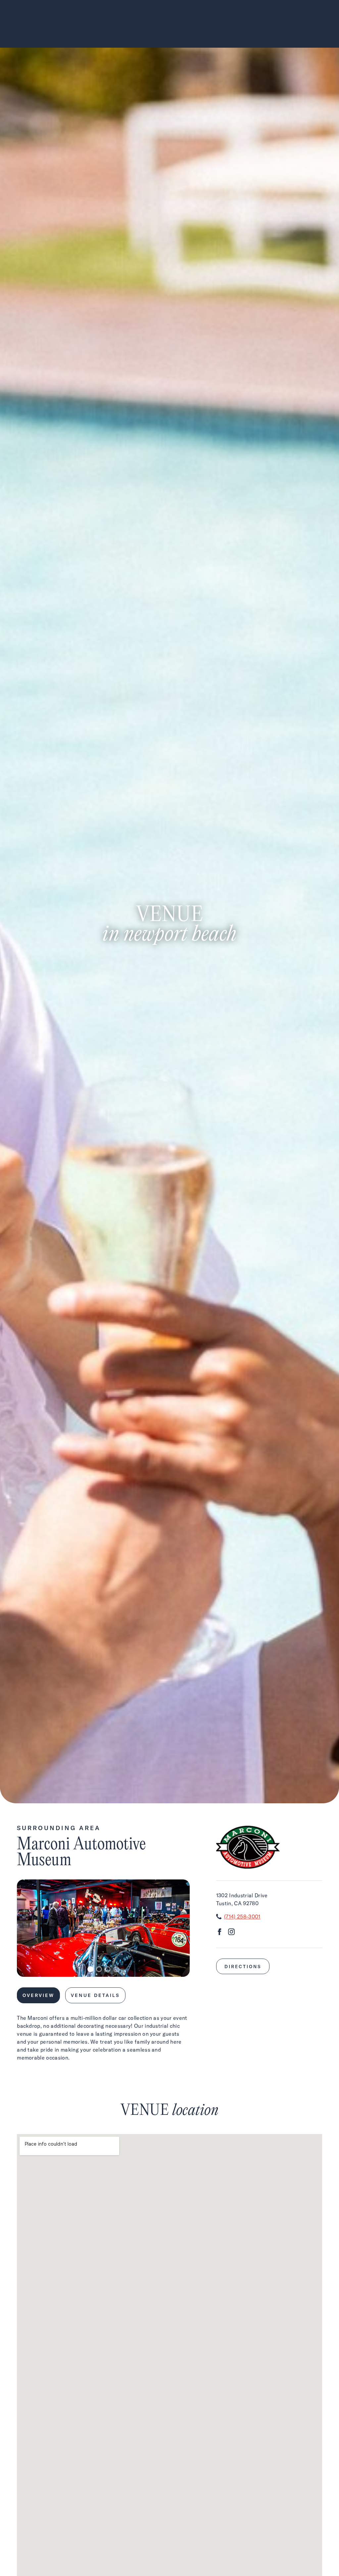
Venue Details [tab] (95, 1995)
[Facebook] (219, 1933)
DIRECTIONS (243, 1966)
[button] (90, 1969)
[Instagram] (231, 1933)
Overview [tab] (38, 1995)
